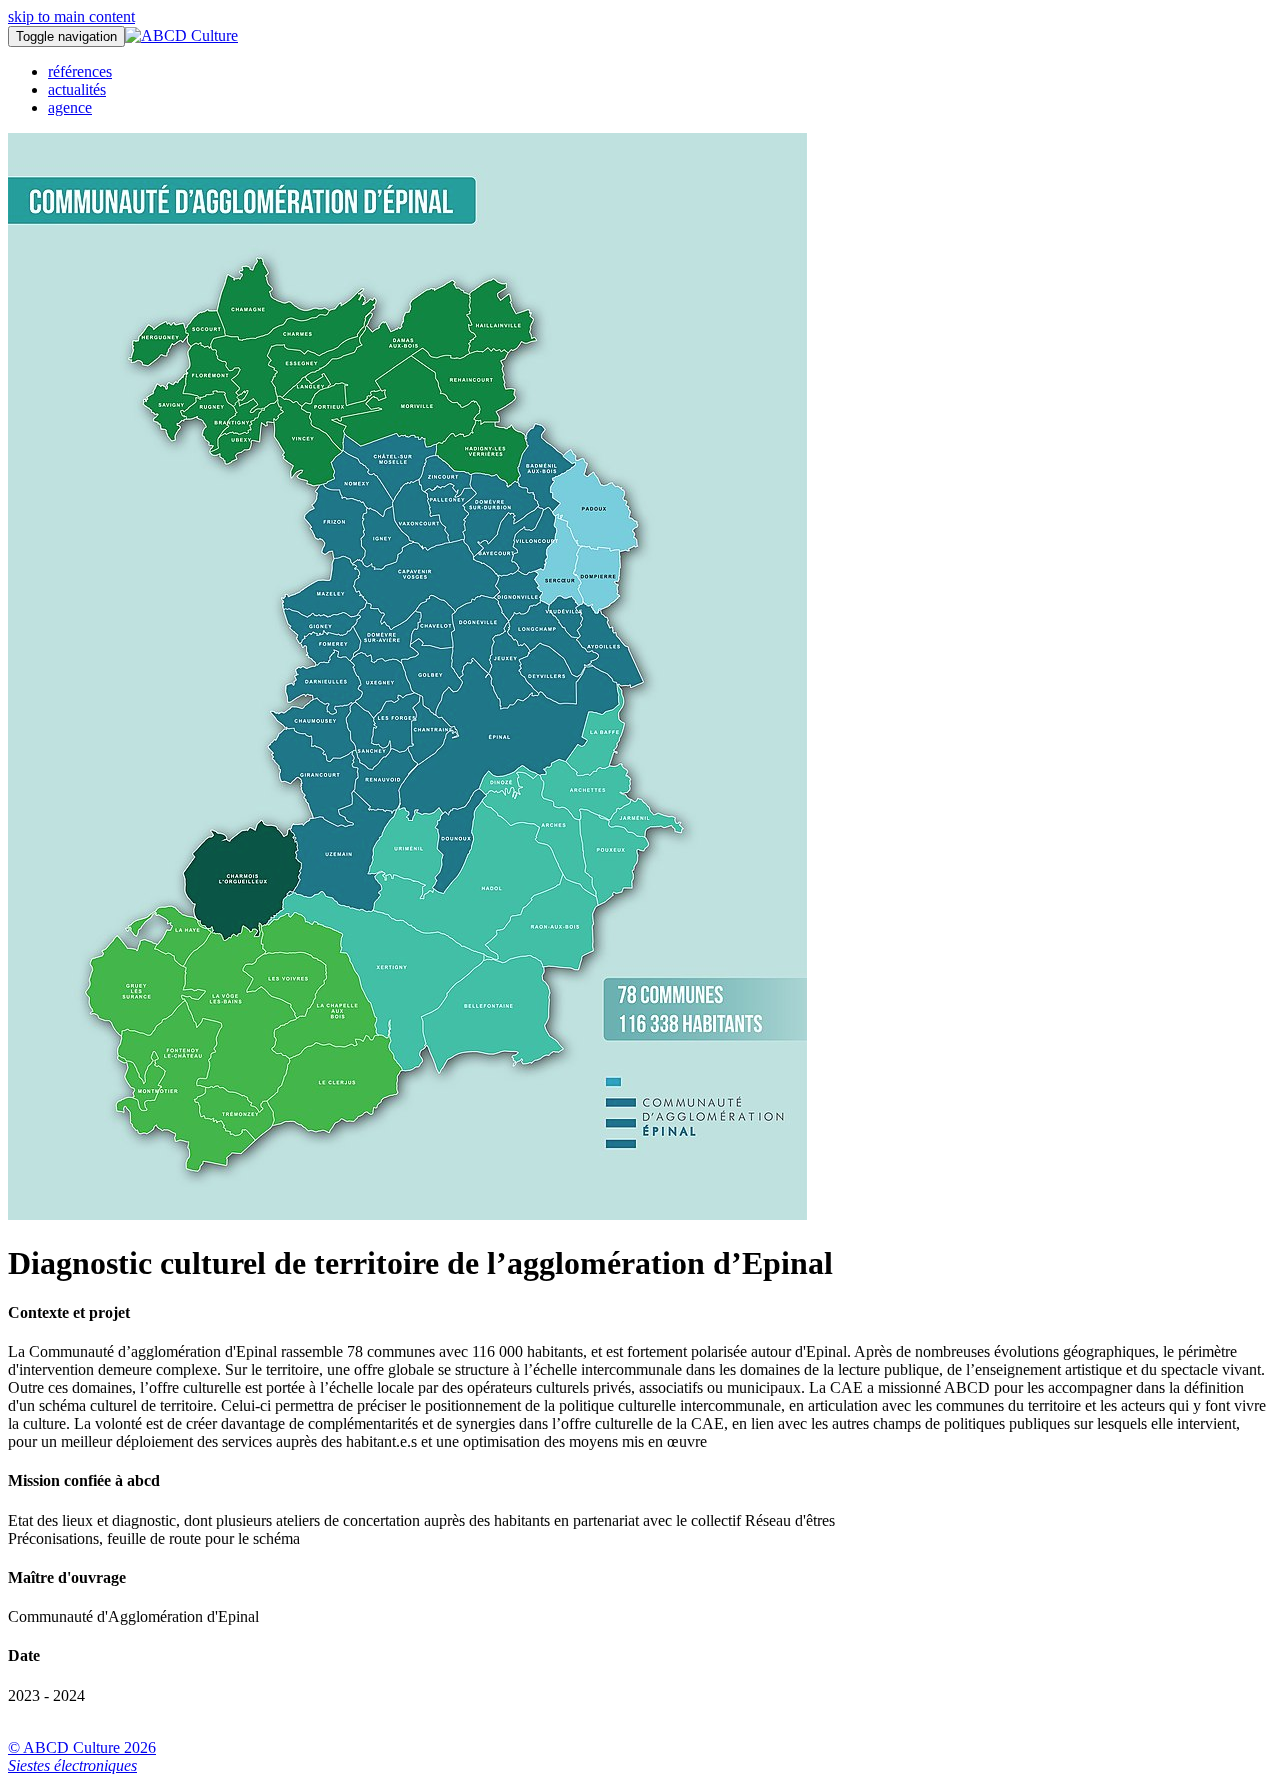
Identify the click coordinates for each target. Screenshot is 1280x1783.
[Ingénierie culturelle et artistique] (181, 35)
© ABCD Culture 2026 (82, 1747)
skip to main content (71, 16)
